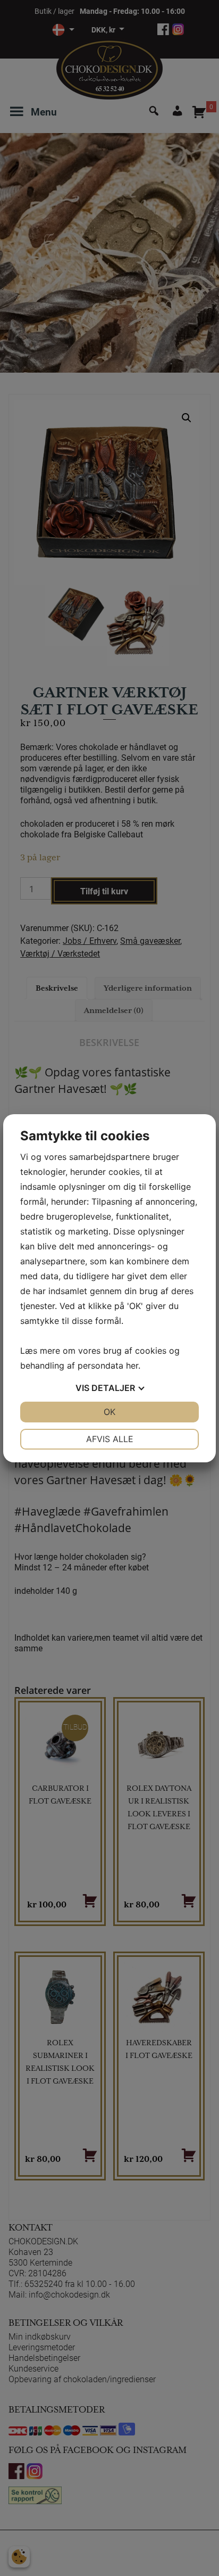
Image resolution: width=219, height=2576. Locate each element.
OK (109, 1412)
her (132, 1365)
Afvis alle (110, 1439)
